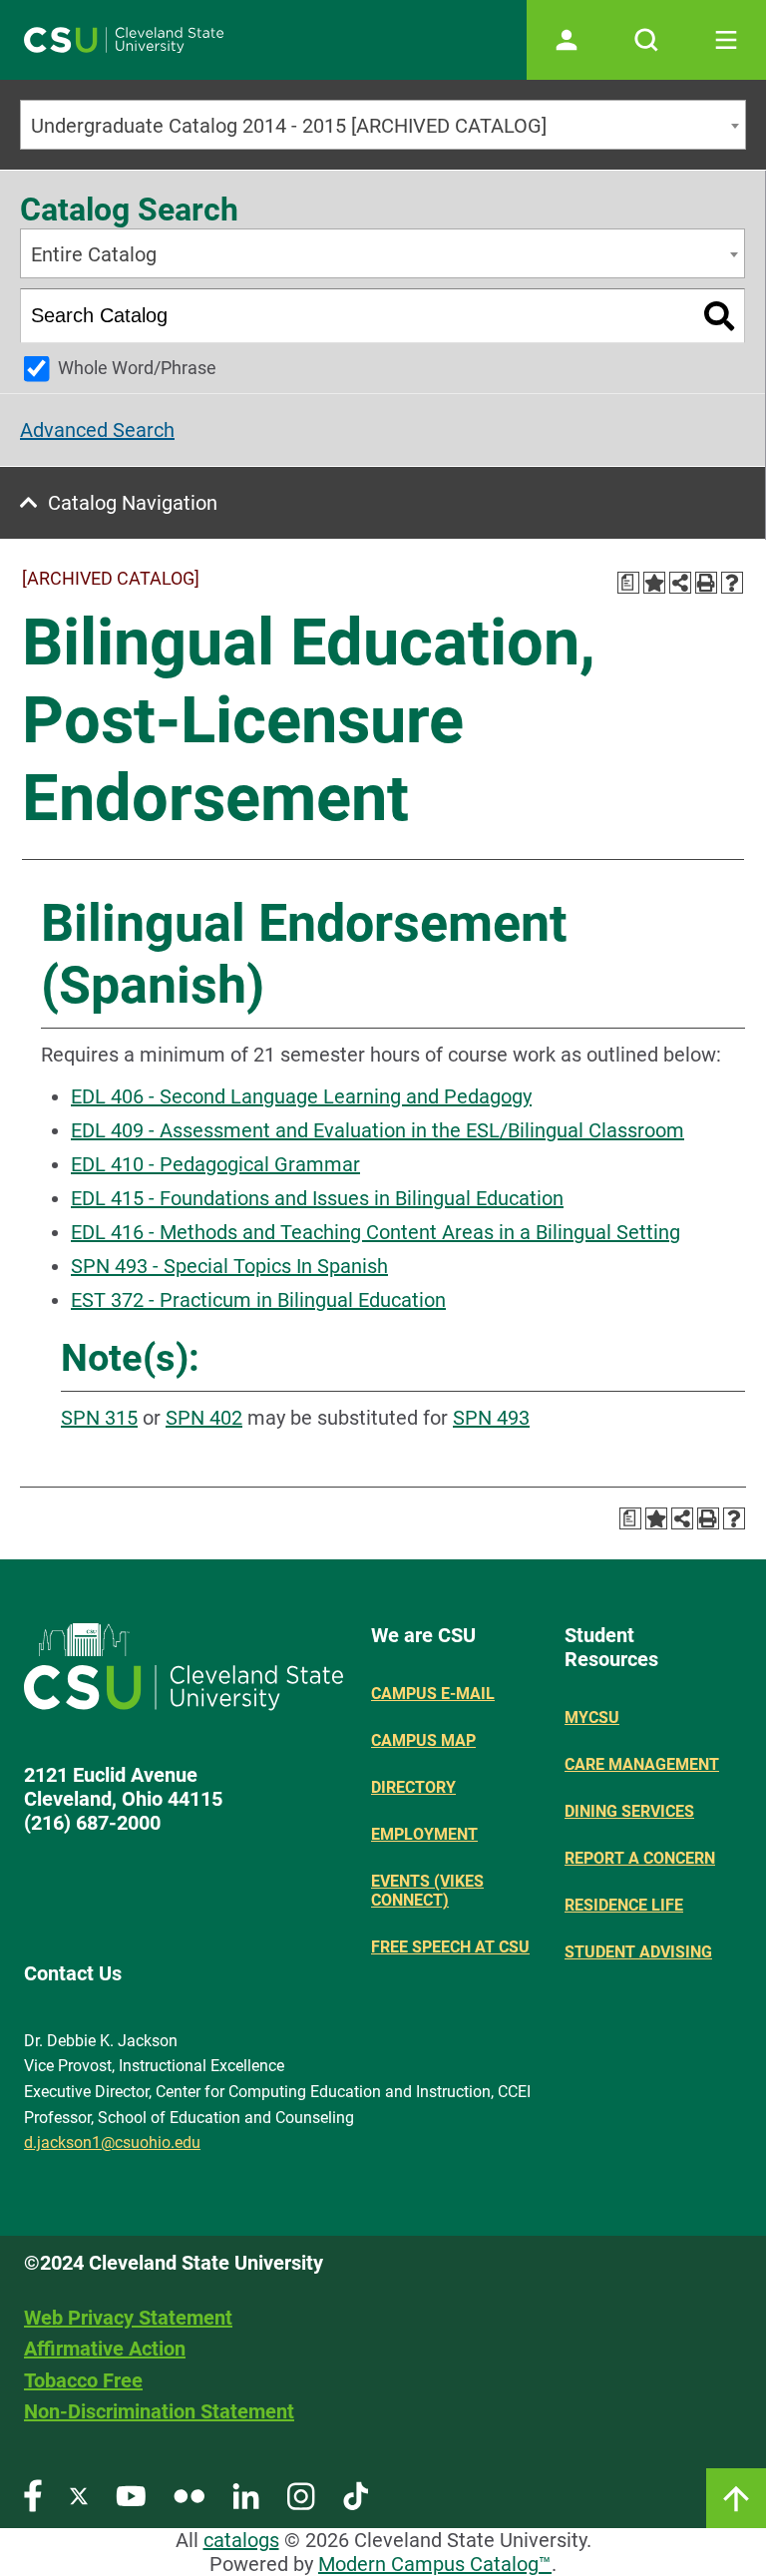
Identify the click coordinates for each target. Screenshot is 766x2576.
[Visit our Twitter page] (79, 2495)
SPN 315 (99, 1418)
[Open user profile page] (567, 40)
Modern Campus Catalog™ (435, 2564)
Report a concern (640, 1858)
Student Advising (638, 1952)
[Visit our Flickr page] (189, 2495)
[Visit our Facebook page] (33, 2495)
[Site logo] (124, 40)
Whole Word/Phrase (137, 368)
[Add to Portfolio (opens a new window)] (654, 583)
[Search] (720, 316)
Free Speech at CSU (450, 1947)
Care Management (642, 1764)
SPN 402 (204, 1418)
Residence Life (624, 1905)
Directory (413, 1787)
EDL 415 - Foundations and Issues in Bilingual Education (317, 1198)
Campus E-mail (433, 1694)
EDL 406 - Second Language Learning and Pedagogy (301, 1096)
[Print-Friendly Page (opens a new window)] (706, 583)
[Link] (736, 2498)
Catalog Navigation (133, 503)
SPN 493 (491, 1418)
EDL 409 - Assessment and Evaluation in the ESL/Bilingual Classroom (378, 1130)
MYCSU (592, 1717)
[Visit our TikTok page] (356, 2495)
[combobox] (383, 125)
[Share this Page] (680, 583)
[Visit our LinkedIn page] (246, 2495)
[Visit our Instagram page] (301, 2495)
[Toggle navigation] (726, 40)
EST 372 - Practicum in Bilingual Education (258, 1300)
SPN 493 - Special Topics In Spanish (229, 1266)
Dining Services (629, 1811)
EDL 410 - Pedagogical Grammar (215, 1164)
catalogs (241, 2540)
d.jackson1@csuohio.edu (112, 2143)
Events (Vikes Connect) (427, 1891)
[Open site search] (646, 40)
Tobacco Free (83, 2380)
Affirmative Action (105, 2349)
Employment (424, 1834)
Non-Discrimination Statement (159, 2411)
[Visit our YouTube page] (131, 2495)
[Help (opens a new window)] (732, 583)
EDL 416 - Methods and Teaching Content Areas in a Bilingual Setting (376, 1232)
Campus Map (423, 1740)
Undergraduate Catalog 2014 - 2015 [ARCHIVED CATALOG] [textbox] (289, 126)
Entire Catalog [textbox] (94, 254)
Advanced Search (97, 430)
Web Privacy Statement (128, 2318)
